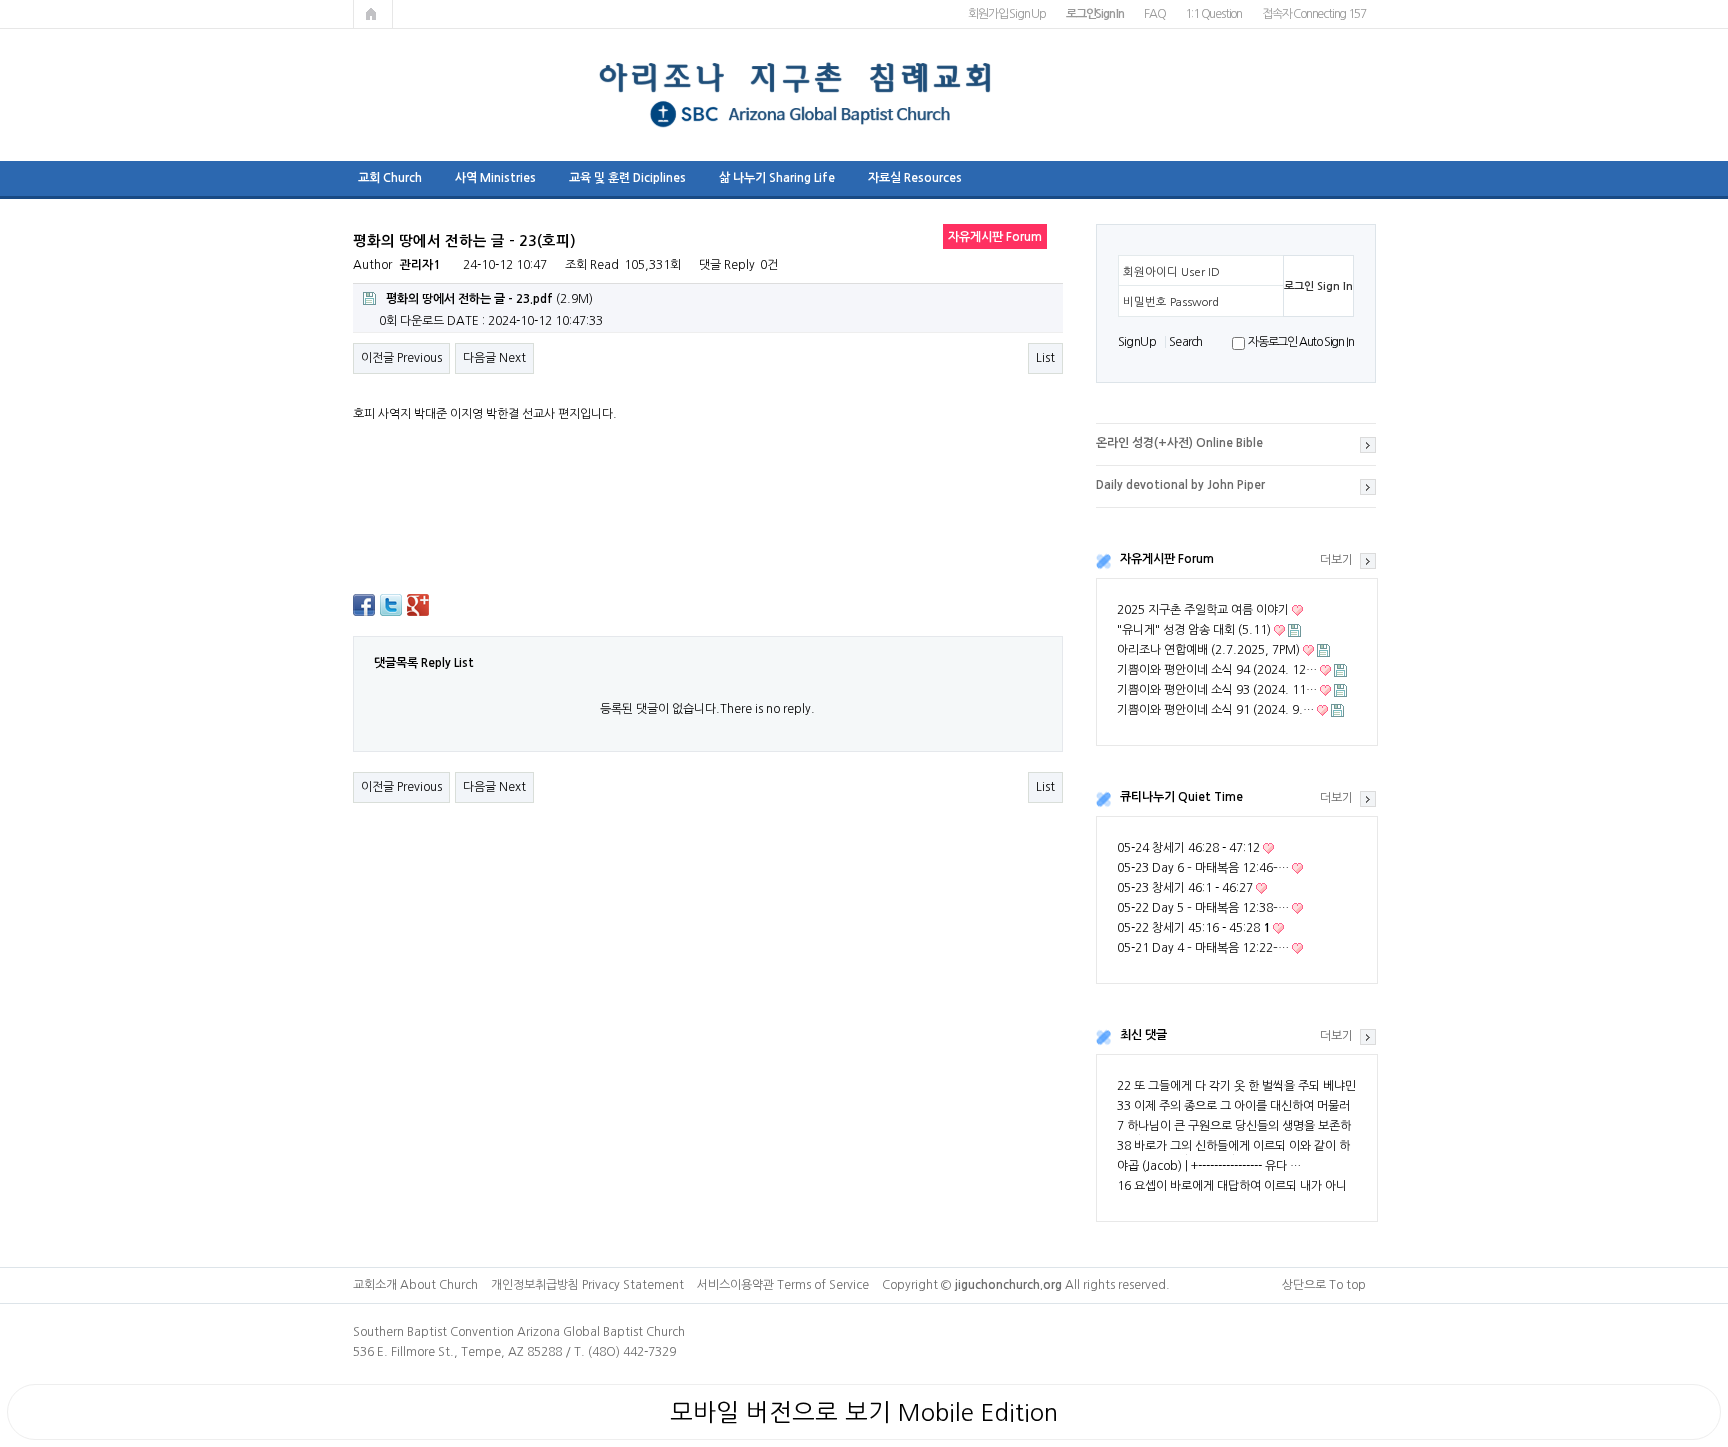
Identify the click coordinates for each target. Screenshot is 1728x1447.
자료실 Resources (915, 178)
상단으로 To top (1324, 1285)
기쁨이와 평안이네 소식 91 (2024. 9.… (1215, 710)
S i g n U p (1136, 342)
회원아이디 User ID (1171, 272)
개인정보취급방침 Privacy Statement (587, 1285)
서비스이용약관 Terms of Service (783, 1285)
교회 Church (390, 178)
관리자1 (420, 265)
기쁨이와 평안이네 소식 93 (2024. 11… (1217, 690)
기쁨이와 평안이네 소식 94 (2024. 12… (1217, 670)
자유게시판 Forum (1167, 559)
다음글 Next (494, 358)
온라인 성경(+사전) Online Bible (1179, 443)
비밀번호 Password (1171, 302)
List (1045, 358)
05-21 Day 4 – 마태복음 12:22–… (1203, 948)
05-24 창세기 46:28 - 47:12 (1188, 848)
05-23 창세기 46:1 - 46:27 (1185, 888)
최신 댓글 (1143, 1035)
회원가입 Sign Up (1007, 14)
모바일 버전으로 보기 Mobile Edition (864, 1412)
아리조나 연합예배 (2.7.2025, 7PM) (1208, 650)
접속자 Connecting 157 (1313, 14)
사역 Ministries (495, 178)
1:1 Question (1213, 14)
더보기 (1336, 560)
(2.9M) (489, 299)
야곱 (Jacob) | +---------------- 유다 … (1209, 1166)
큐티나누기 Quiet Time (1181, 797)
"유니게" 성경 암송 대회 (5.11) (1194, 630)
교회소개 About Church (415, 1285)
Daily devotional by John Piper (1180, 485)
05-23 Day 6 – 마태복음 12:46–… (1203, 868)
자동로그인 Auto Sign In (1300, 342)
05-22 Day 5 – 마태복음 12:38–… (1203, 908)
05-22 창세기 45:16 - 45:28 (1193, 928)
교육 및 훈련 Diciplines (627, 178)
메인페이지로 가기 (373, 14)
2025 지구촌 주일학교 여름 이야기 (1203, 610)
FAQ (1154, 14)
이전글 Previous (401, 358)
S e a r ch (1185, 342)
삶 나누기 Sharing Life (777, 178)
